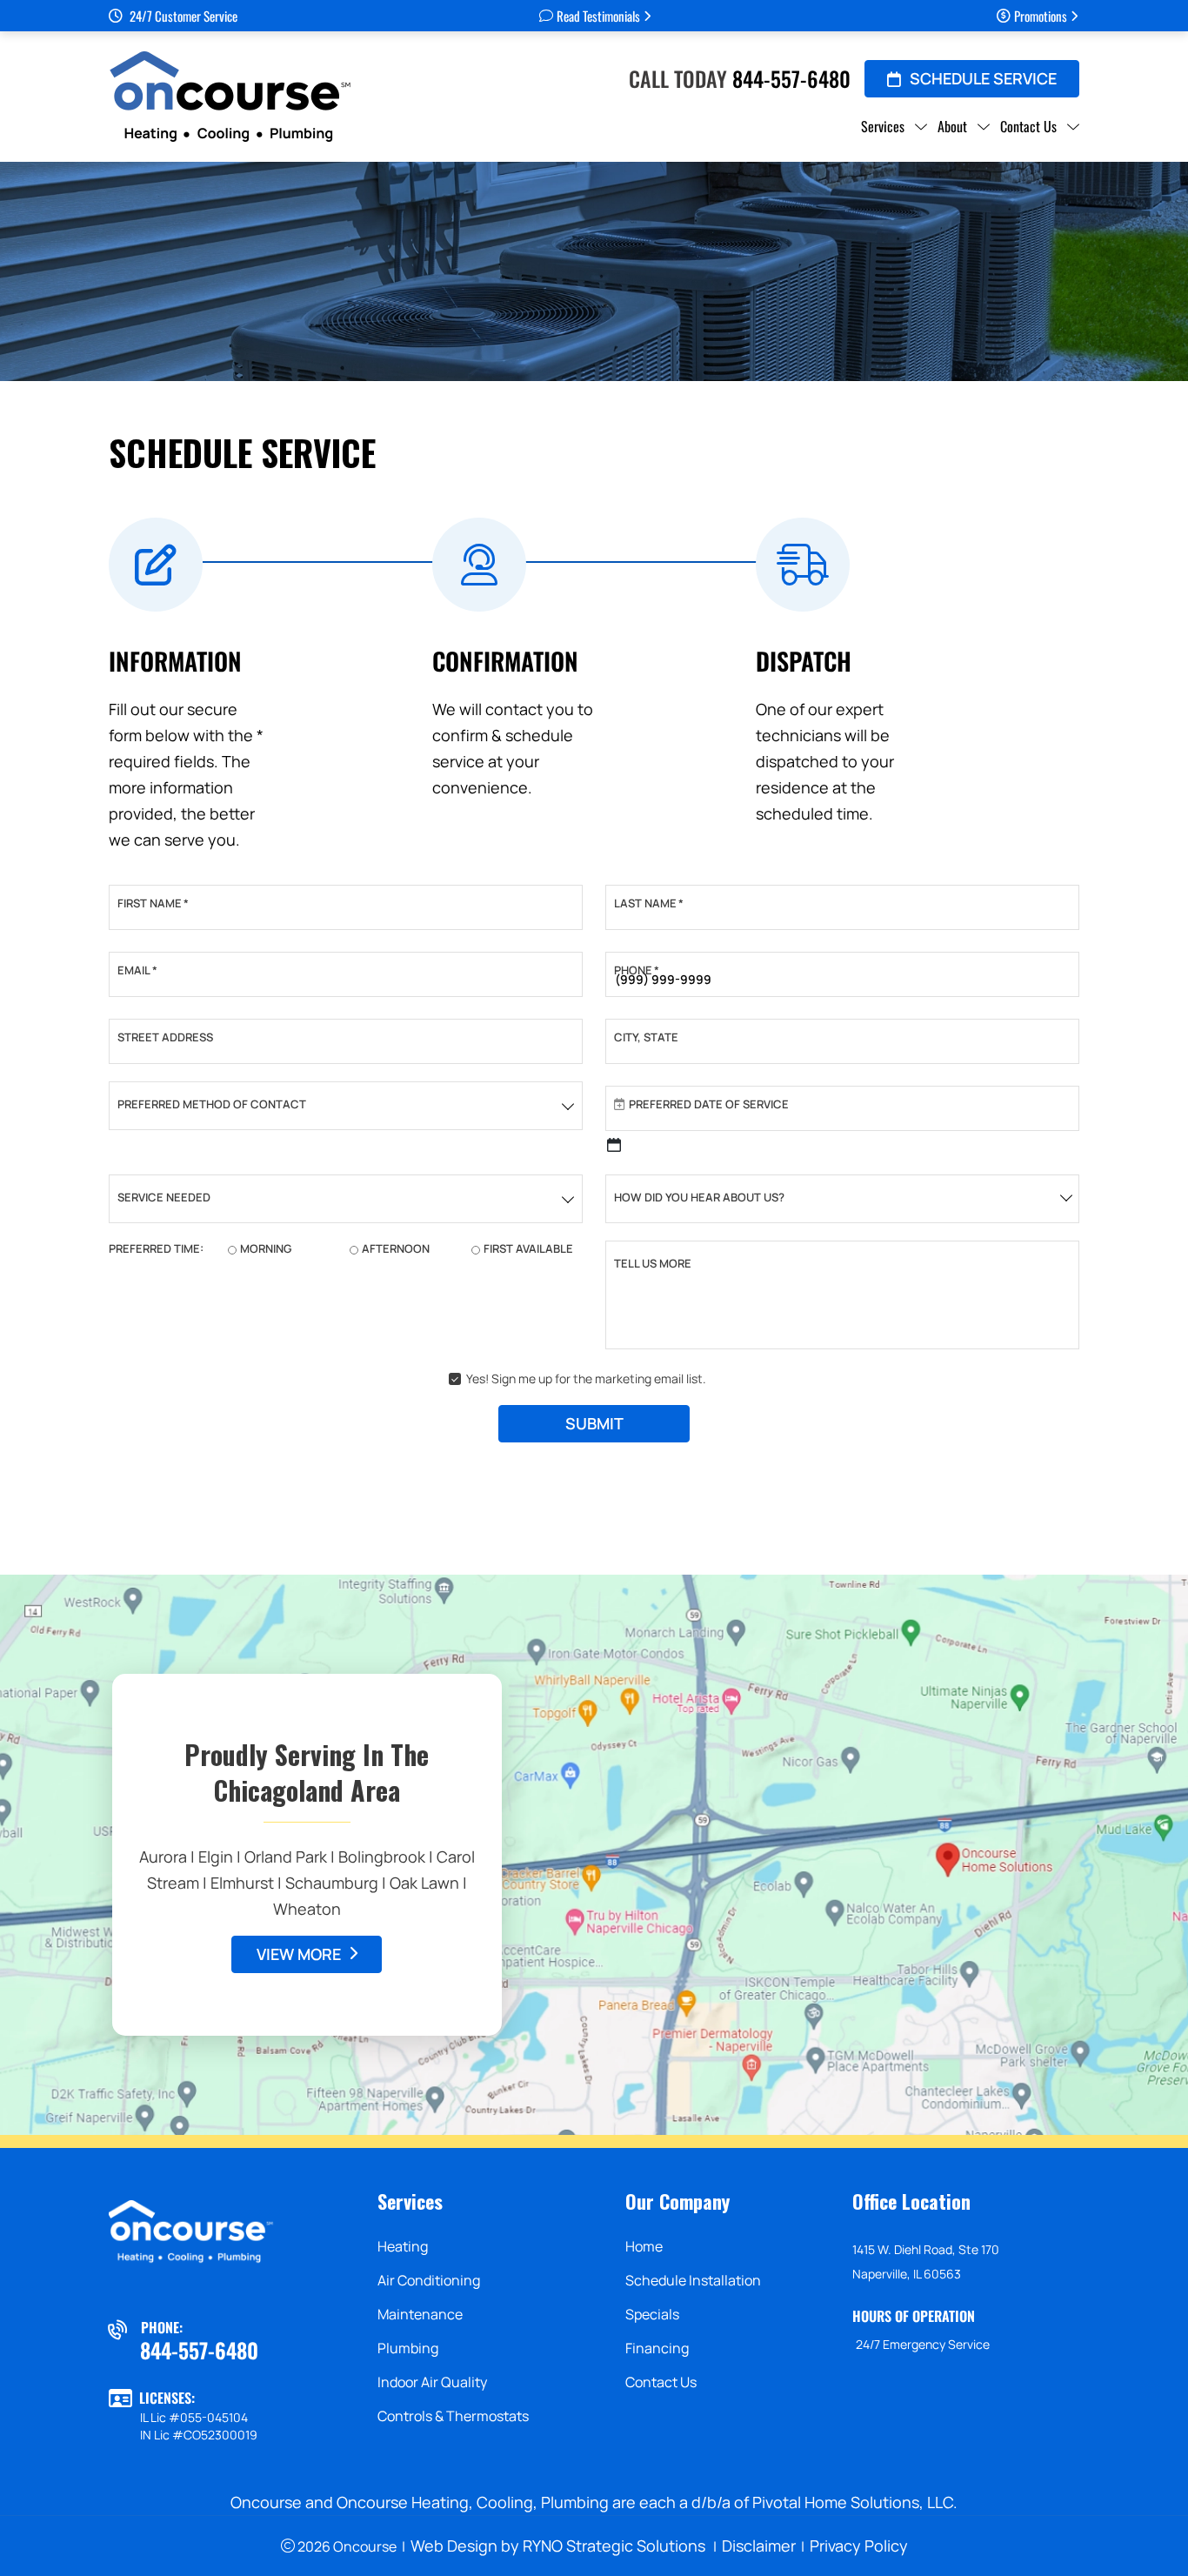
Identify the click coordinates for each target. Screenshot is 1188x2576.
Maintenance (420, 2314)
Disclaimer (759, 2546)
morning (266, 1248)
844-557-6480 (791, 78)
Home (644, 2246)
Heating (403, 2246)
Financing (657, 2348)
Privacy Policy (859, 2546)
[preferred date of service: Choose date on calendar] (614, 1145)
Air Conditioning (429, 2280)
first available (528, 1248)
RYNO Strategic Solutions (614, 2546)
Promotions (1041, 16)
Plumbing (408, 2348)
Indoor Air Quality (432, 2382)
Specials (652, 2314)
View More (299, 1954)
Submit (594, 1423)
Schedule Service (983, 78)
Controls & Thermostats (453, 2416)
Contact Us (661, 2382)
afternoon (396, 1248)
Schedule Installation (693, 2280)
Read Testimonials (598, 16)
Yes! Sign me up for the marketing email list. (586, 1378)
